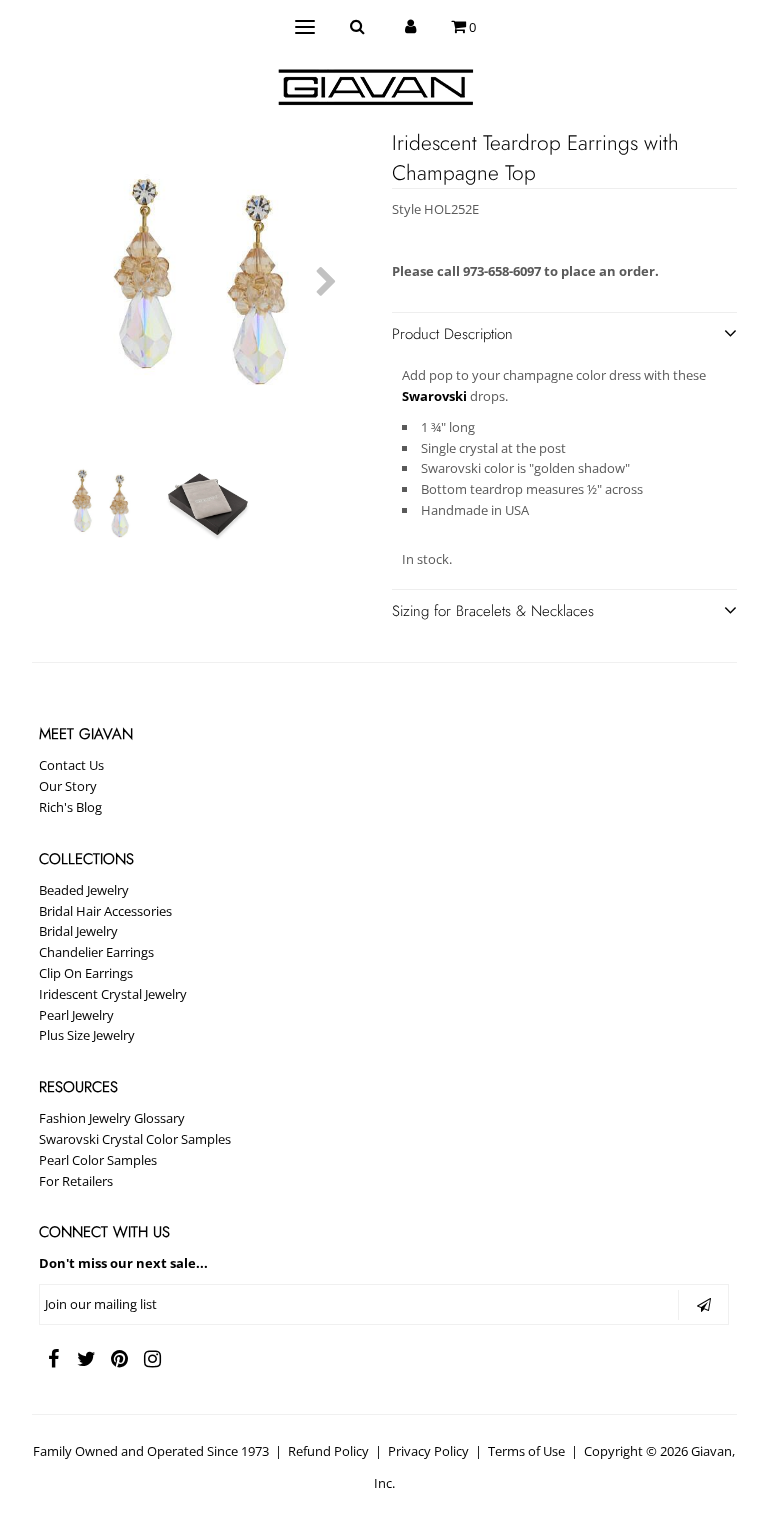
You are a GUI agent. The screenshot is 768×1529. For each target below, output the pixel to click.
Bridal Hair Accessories (105, 911)
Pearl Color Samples (98, 1160)
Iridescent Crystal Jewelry (113, 994)
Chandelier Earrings (96, 952)
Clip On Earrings (86, 973)
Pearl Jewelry (76, 1015)
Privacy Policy (428, 1451)
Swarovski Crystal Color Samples (135, 1139)
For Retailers (76, 1181)
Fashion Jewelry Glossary (112, 1118)
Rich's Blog (70, 807)
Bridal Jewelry (78, 931)
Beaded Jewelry (84, 890)
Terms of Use (526, 1451)
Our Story (68, 786)
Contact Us (71, 765)
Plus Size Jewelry (87, 1035)
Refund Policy (328, 1451)
